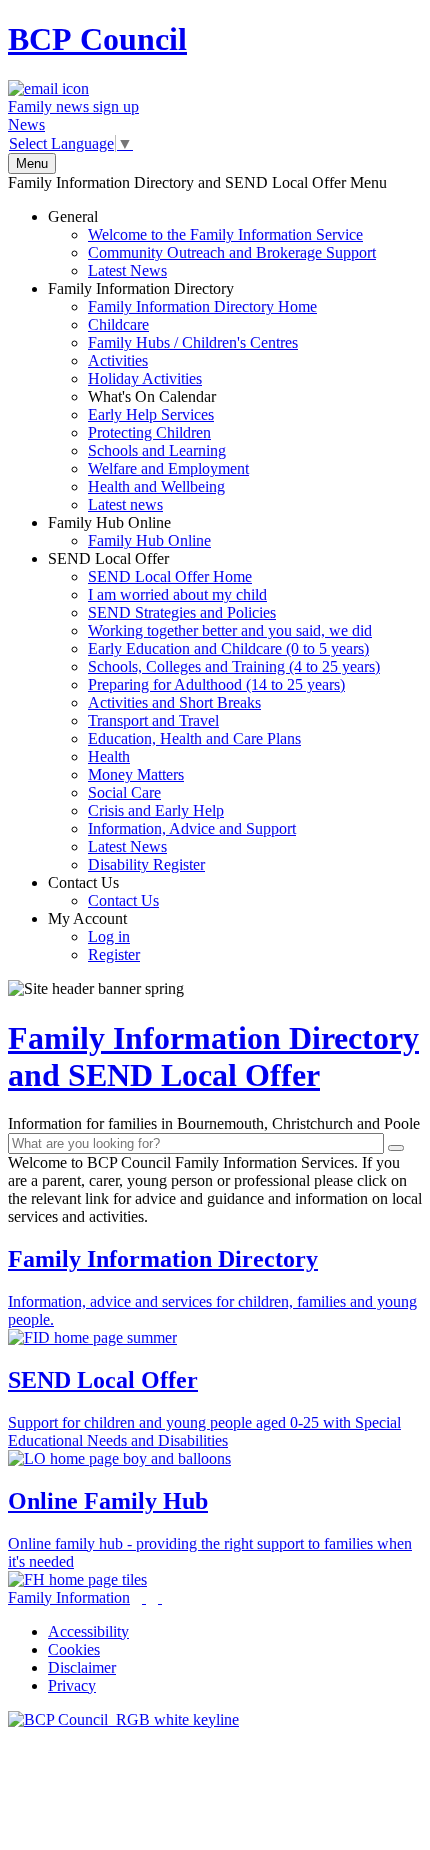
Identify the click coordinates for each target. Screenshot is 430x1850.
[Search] (396, 1148)
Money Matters (136, 774)
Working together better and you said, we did (230, 630)
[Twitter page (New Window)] (144, 1597)
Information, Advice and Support (192, 828)
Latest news (125, 504)
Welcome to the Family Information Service (225, 234)
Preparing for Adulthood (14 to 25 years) (216, 684)
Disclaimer (82, 1667)
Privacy (72, 1685)
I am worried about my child (177, 594)
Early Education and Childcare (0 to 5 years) (228, 648)
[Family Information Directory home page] (123, 1719)
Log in (109, 936)
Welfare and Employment (168, 468)
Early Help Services (151, 414)
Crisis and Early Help (156, 810)
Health (109, 756)
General (212, 243)
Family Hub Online (129, 531)
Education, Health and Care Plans (194, 738)
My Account (94, 936)
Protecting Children (149, 432)
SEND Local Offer (214, 711)
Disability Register (146, 864)
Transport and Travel (153, 720)
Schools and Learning (157, 450)
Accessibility (88, 1631)
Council (97, 39)
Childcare (118, 324)
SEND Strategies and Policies (182, 612)
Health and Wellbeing (156, 486)
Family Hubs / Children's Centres (193, 342)
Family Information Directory (182, 396)
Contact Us (103, 891)
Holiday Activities (145, 378)
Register (114, 954)
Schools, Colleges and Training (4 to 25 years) (234, 666)
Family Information (69, 1597)
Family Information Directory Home (202, 306)
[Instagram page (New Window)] (160, 1597)
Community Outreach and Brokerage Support (232, 252)
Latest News (127, 270)
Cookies (74, 1649)
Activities (118, 360)
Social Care (124, 792)
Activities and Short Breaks (174, 702)
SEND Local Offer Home (170, 576)
